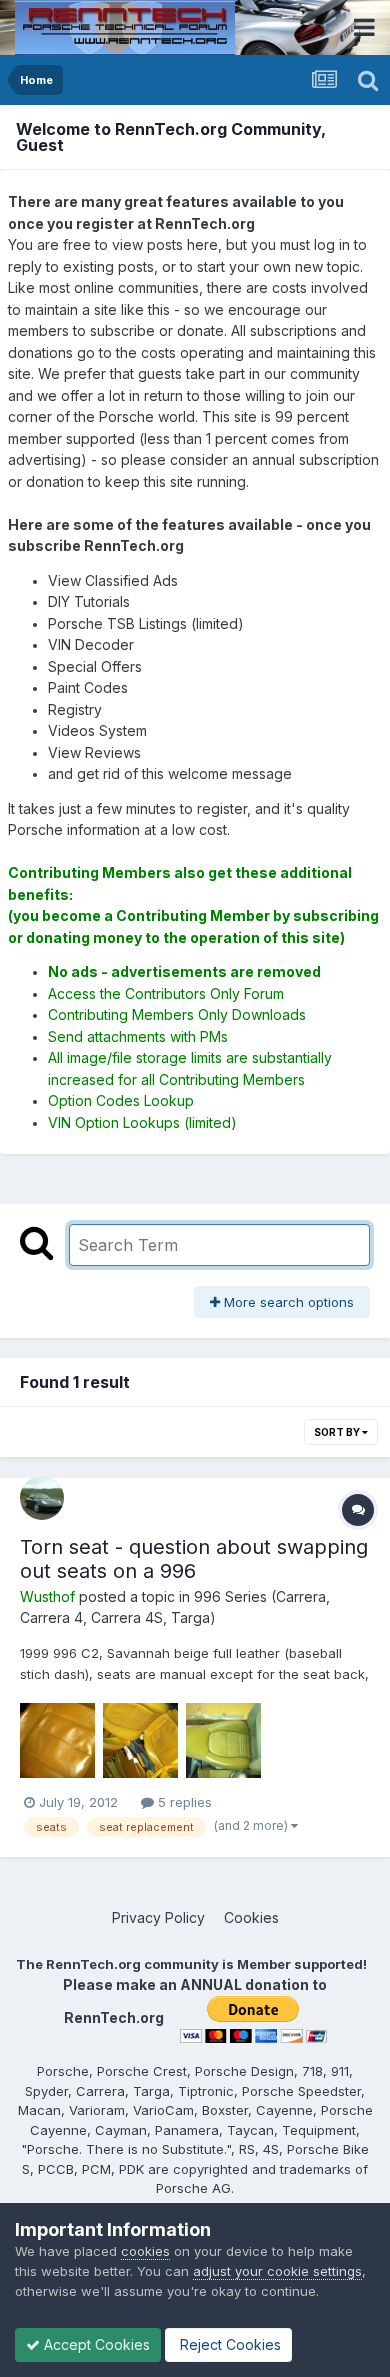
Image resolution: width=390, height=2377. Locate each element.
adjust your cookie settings (277, 2271)
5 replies (183, 1802)
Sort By (338, 1432)
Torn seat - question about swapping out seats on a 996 (194, 1559)
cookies (145, 2251)
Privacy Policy (158, 1917)
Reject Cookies (228, 2344)
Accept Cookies (95, 2344)
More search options (287, 1302)
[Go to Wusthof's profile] (42, 1498)
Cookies (251, 1917)
